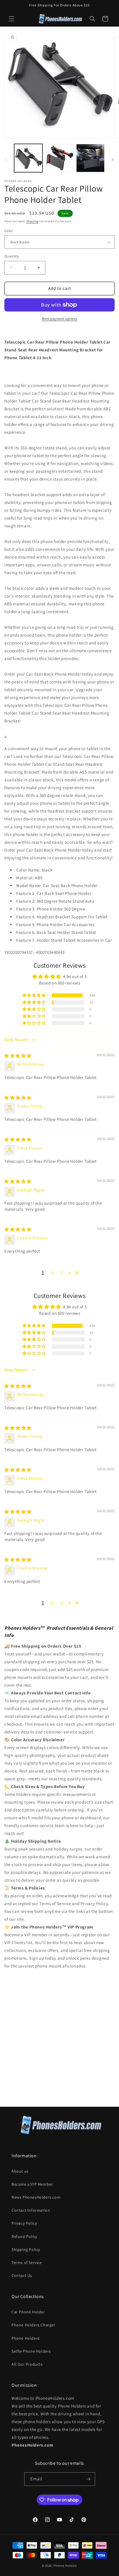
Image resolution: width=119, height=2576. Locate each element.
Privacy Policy (24, 2223)
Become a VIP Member (32, 2184)
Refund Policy (24, 2236)
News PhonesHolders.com (36, 2197)
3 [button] (62, 1273)
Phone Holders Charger (34, 2325)
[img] (18, 1056)
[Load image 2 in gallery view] (59, 158)
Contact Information (31, 2210)
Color (9, 231)
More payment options (60, 319)
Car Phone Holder (28, 2312)
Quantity (12, 256)
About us (20, 2171)
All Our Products (27, 2364)
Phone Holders (26, 2338)
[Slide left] (6, 160)
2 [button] (52, 1273)
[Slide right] (113, 160)
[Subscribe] (88, 2479)
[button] (12, 19)
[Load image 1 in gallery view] (28, 158)
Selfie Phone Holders (31, 2351)
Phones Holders (65, 2566)
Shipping (32, 221)
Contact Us (22, 2275)
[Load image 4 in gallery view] (90, 158)
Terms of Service (27, 2262)
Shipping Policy (26, 2249)
